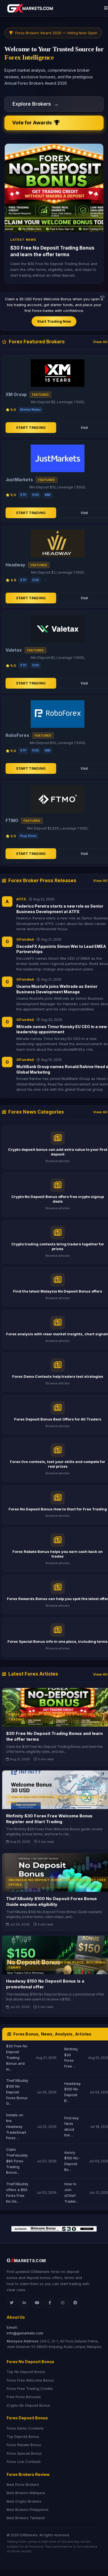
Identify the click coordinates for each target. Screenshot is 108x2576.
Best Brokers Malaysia (26, 2493)
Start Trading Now (54, 321)
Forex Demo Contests (25, 2428)
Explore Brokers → (36, 104)
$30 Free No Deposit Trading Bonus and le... (17, 2057)
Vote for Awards (33, 123)
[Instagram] (63, 2303)
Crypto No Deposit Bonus (28, 2405)
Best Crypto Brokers (24, 2501)
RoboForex (17, 735)
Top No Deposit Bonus (26, 2372)
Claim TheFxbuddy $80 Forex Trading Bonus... (17, 2161)
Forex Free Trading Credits (30, 2388)
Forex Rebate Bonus (24, 2445)
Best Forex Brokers (23, 2484)
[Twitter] (12, 2303)
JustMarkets (19, 480)
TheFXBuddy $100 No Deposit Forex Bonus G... (17, 2092)
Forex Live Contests (24, 2462)
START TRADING (31, 428)
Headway (15, 565)
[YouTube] (37, 2303)
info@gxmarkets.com (25, 2333)
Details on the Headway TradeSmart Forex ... (16, 2126)
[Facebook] (50, 2303)
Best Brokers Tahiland (26, 2518)
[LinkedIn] (24, 2303)
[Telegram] (75, 2303)
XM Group (16, 394)
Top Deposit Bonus (23, 2436)
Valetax (14, 650)
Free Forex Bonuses (24, 2397)
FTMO (12, 821)
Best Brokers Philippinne (28, 2510)
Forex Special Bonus (24, 2453)
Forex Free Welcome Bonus (30, 2380)
